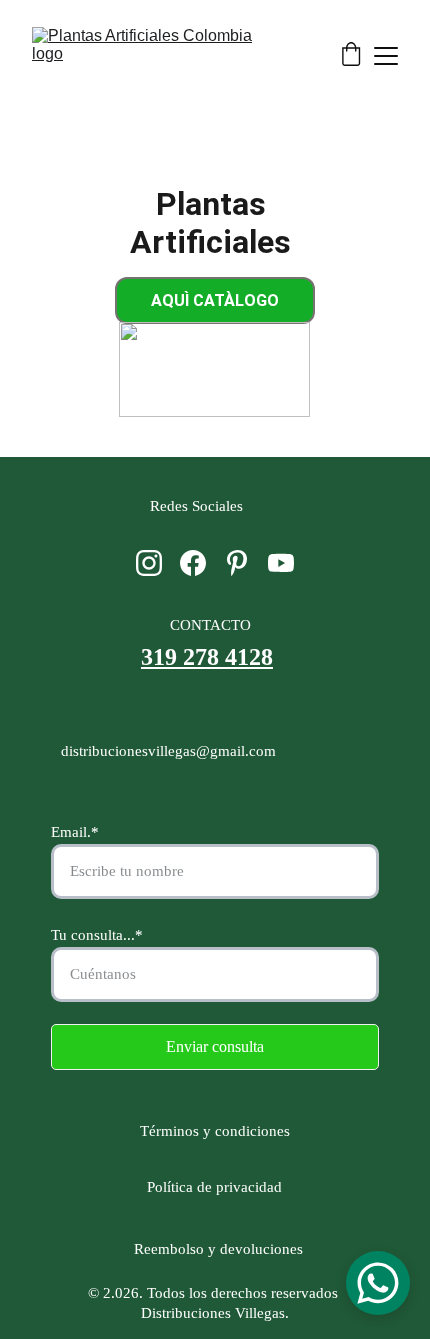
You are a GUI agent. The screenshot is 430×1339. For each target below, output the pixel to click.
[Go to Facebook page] (193, 563)
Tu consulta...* (97, 935)
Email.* (75, 832)
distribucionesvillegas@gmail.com (168, 751)
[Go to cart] (351, 56)
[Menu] (386, 56)
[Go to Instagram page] (149, 563)
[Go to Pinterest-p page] (237, 563)
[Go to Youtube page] (281, 563)
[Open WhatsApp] (378, 1283)
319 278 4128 (207, 657)
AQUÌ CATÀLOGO (215, 300)
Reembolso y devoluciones (214, 1249)
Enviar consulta (215, 1046)
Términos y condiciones (219, 1131)
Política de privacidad (214, 1187)
